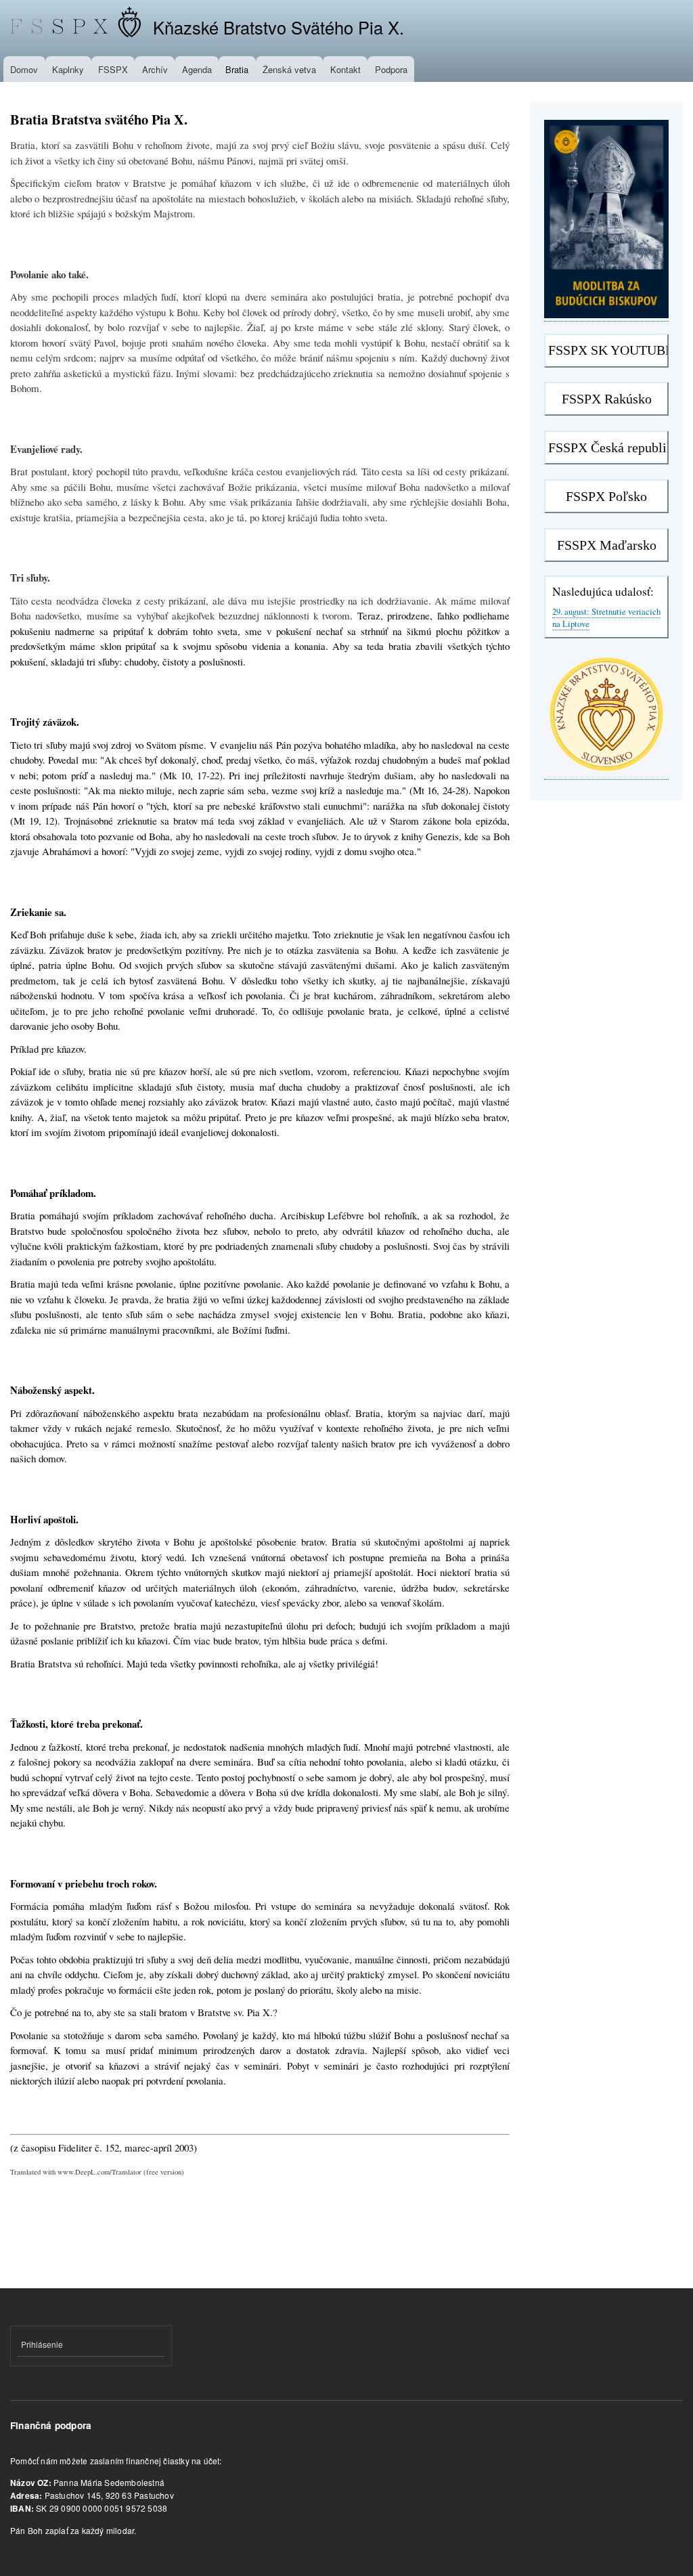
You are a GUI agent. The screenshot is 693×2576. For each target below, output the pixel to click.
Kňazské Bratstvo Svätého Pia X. (278, 27)
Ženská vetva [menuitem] (289, 69)
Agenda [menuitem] (197, 69)
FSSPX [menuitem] (113, 69)
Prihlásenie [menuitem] (42, 2344)
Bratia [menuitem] (237, 69)
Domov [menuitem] (24, 69)
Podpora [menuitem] (391, 69)
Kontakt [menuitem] (345, 69)
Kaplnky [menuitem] (68, 69)
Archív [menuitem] (155, 69)
